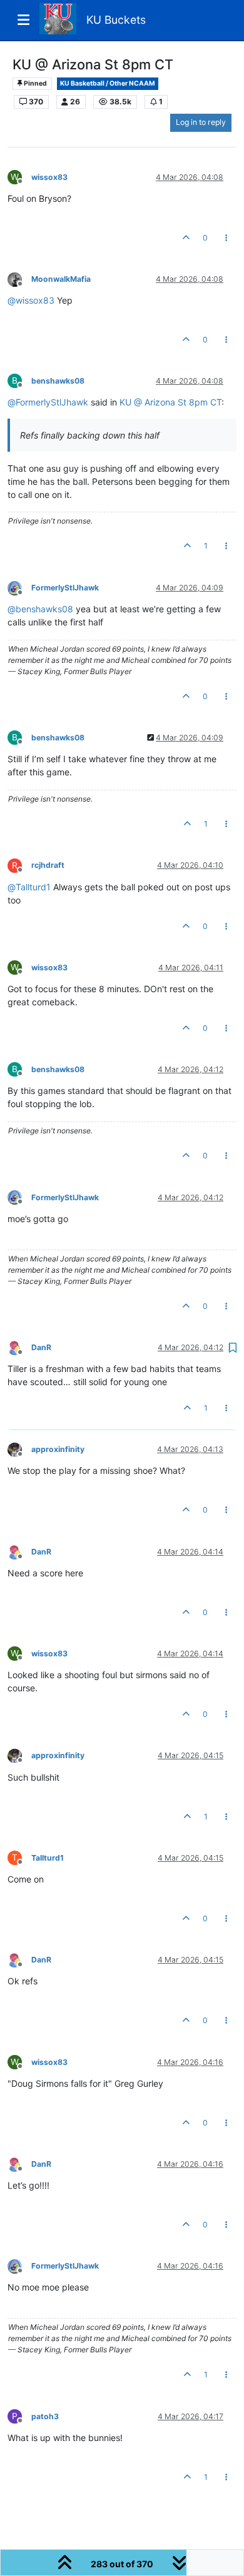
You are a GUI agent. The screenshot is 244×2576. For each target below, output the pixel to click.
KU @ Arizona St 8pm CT (170, 402)
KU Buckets (116, 20)
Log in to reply (201, 122)
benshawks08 (58, 381)
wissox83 (49, 177)
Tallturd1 (48, 1858)
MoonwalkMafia (61, 279)
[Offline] (19, 278)
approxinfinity (58, 1449)
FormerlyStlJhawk (65, 588)
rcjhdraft (48, 865)
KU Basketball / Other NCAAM (108, 83)
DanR (41, 1347)
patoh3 (45, 2416)
